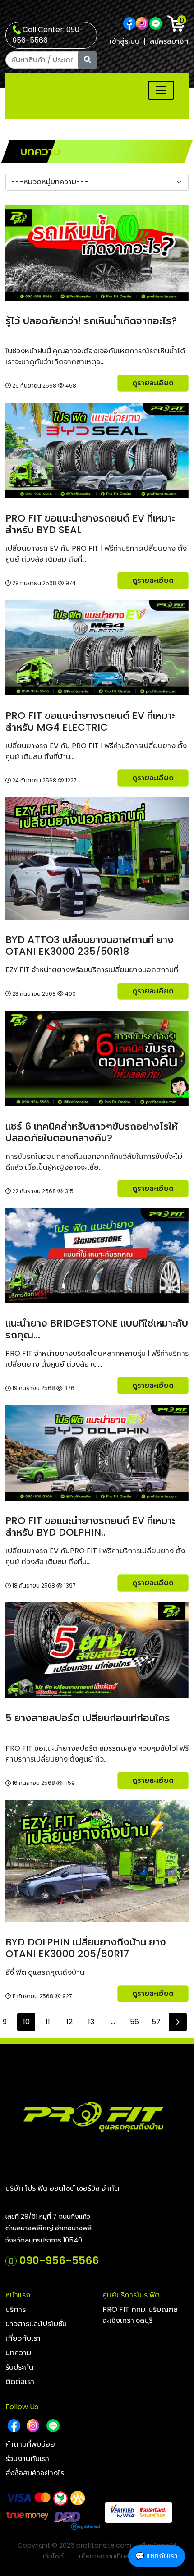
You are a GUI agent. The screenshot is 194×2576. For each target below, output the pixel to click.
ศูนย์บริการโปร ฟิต (131, 2295)
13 (91, 2022)
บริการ (16, 2309)
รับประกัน (19, 2367)
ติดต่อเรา (20, 2382)
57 (156, 2022)
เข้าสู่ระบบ (125, 41)
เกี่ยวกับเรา (23, 2338)
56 (134, 2022)
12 (69, 2022)
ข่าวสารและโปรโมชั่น (36, 2324)
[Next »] (178, 2022)
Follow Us (22, 2407)
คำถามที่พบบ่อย (30, 2444)
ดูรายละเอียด (153, 383)
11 (48, 2022)
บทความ (18, 2353)
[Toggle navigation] (161, 90)
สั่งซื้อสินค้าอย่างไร (35, 2473)
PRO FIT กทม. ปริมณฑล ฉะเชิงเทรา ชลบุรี (140, 2315)
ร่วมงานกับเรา (27, 2459)
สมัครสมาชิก (169, 41)
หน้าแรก (18, 2295)
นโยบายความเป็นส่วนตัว (112, 2556)
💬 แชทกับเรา (157, 2556)
